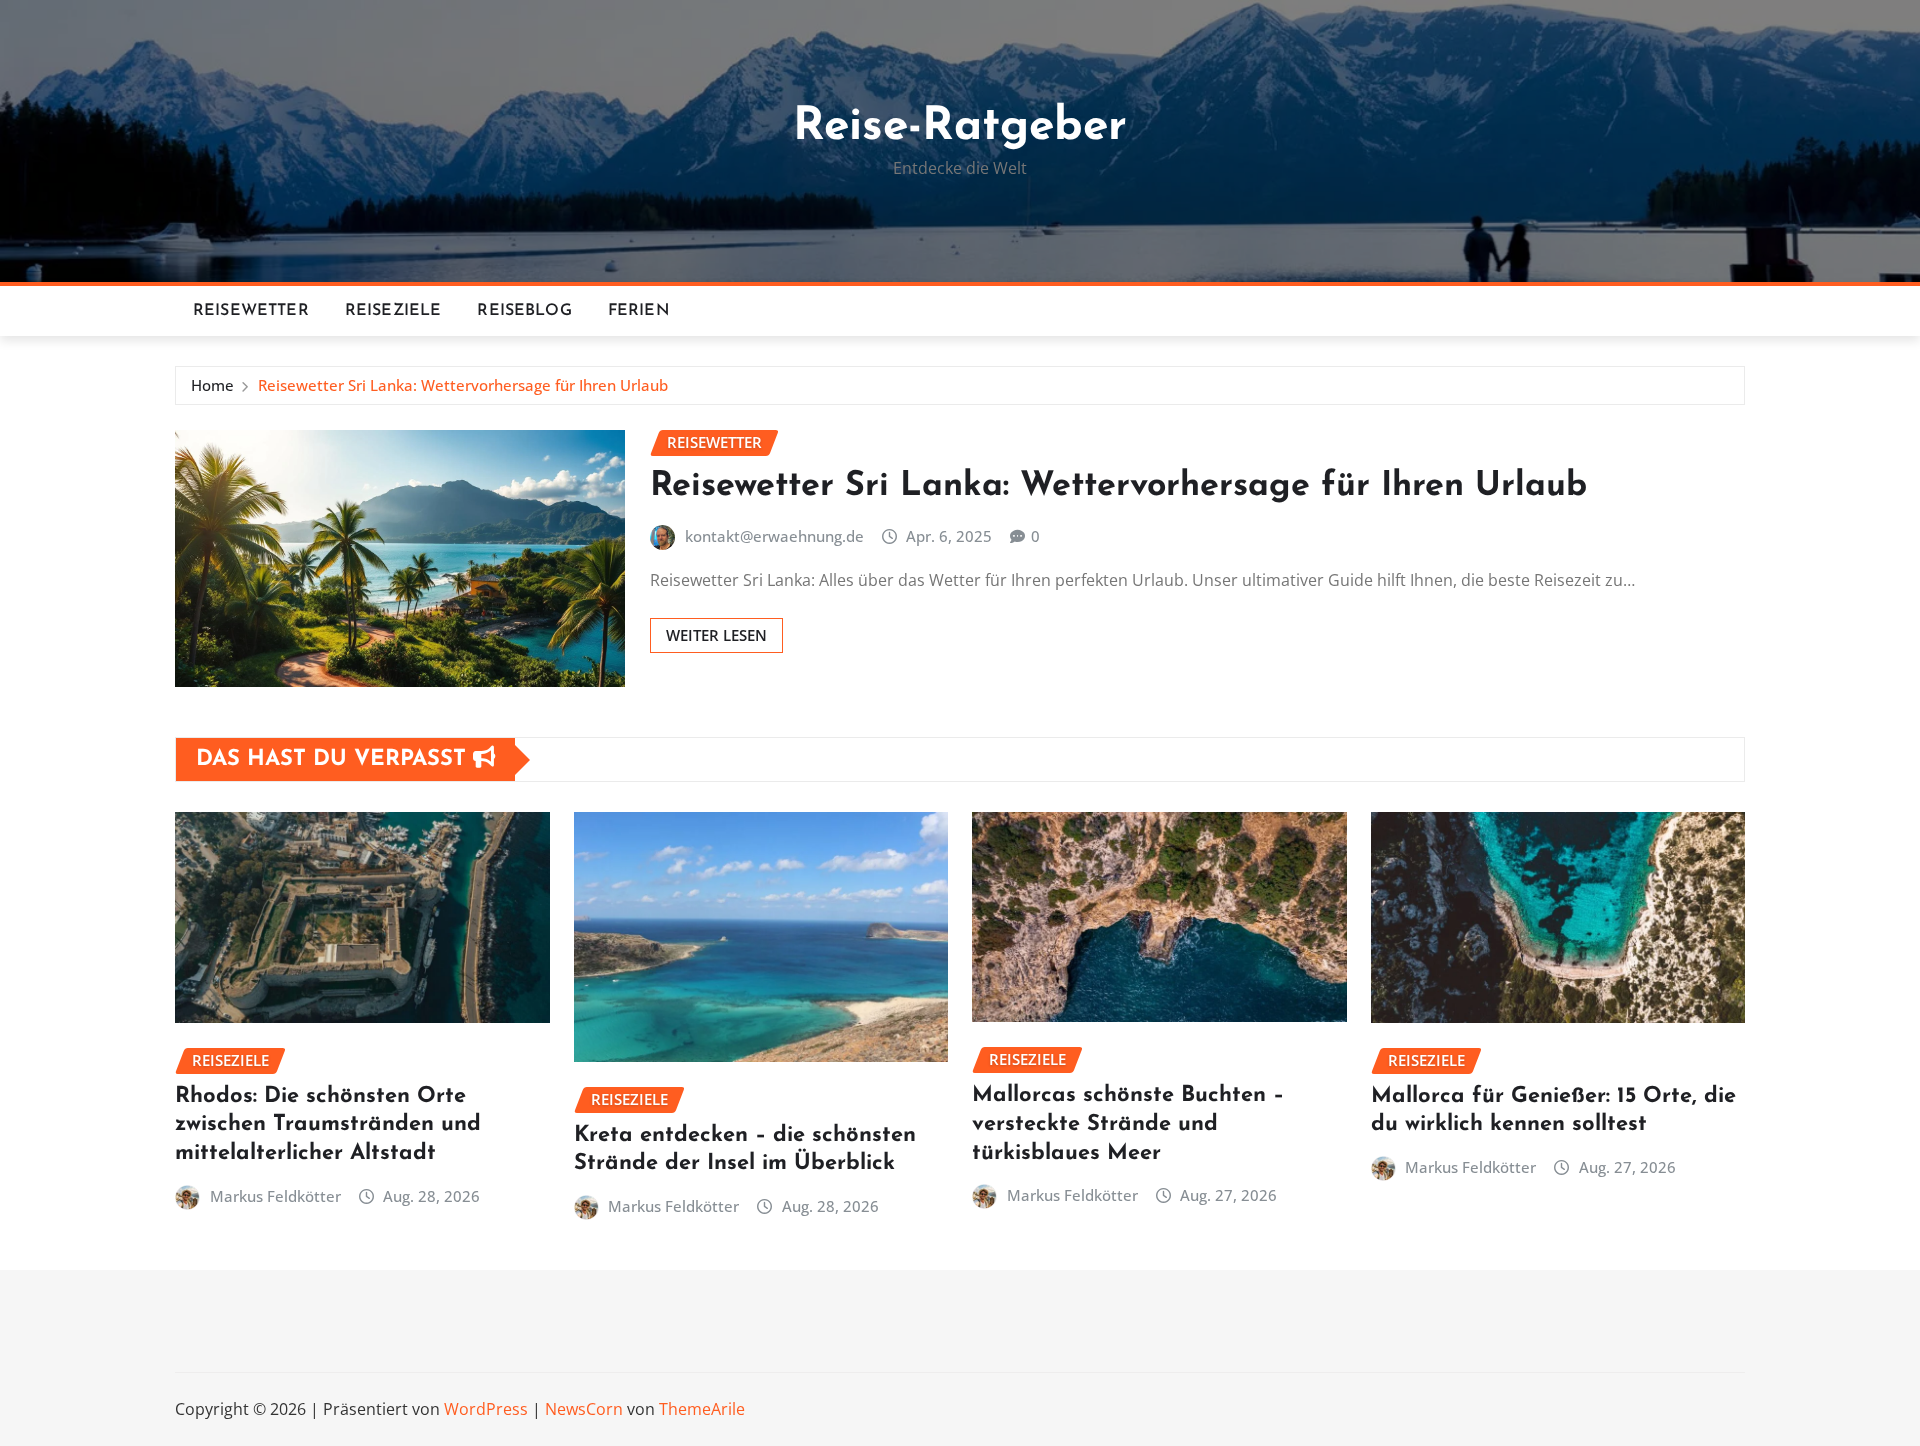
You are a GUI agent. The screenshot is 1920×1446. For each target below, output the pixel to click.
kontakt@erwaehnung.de (774, 536)
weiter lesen (716, 635)
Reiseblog (524, 311)
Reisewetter (251, 311)
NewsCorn (584, 1409)
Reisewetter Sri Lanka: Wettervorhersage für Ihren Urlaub (463, 385)
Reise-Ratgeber (960, 127)
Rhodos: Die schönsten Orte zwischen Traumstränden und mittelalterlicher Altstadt (328, 1125)
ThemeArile (702, 1409)
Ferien (639, 311)
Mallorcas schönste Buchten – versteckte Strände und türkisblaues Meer (1128, 1124)
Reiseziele (393, 311)
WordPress (486, 1409)
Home (212, 385)
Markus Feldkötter (275, 1196)
